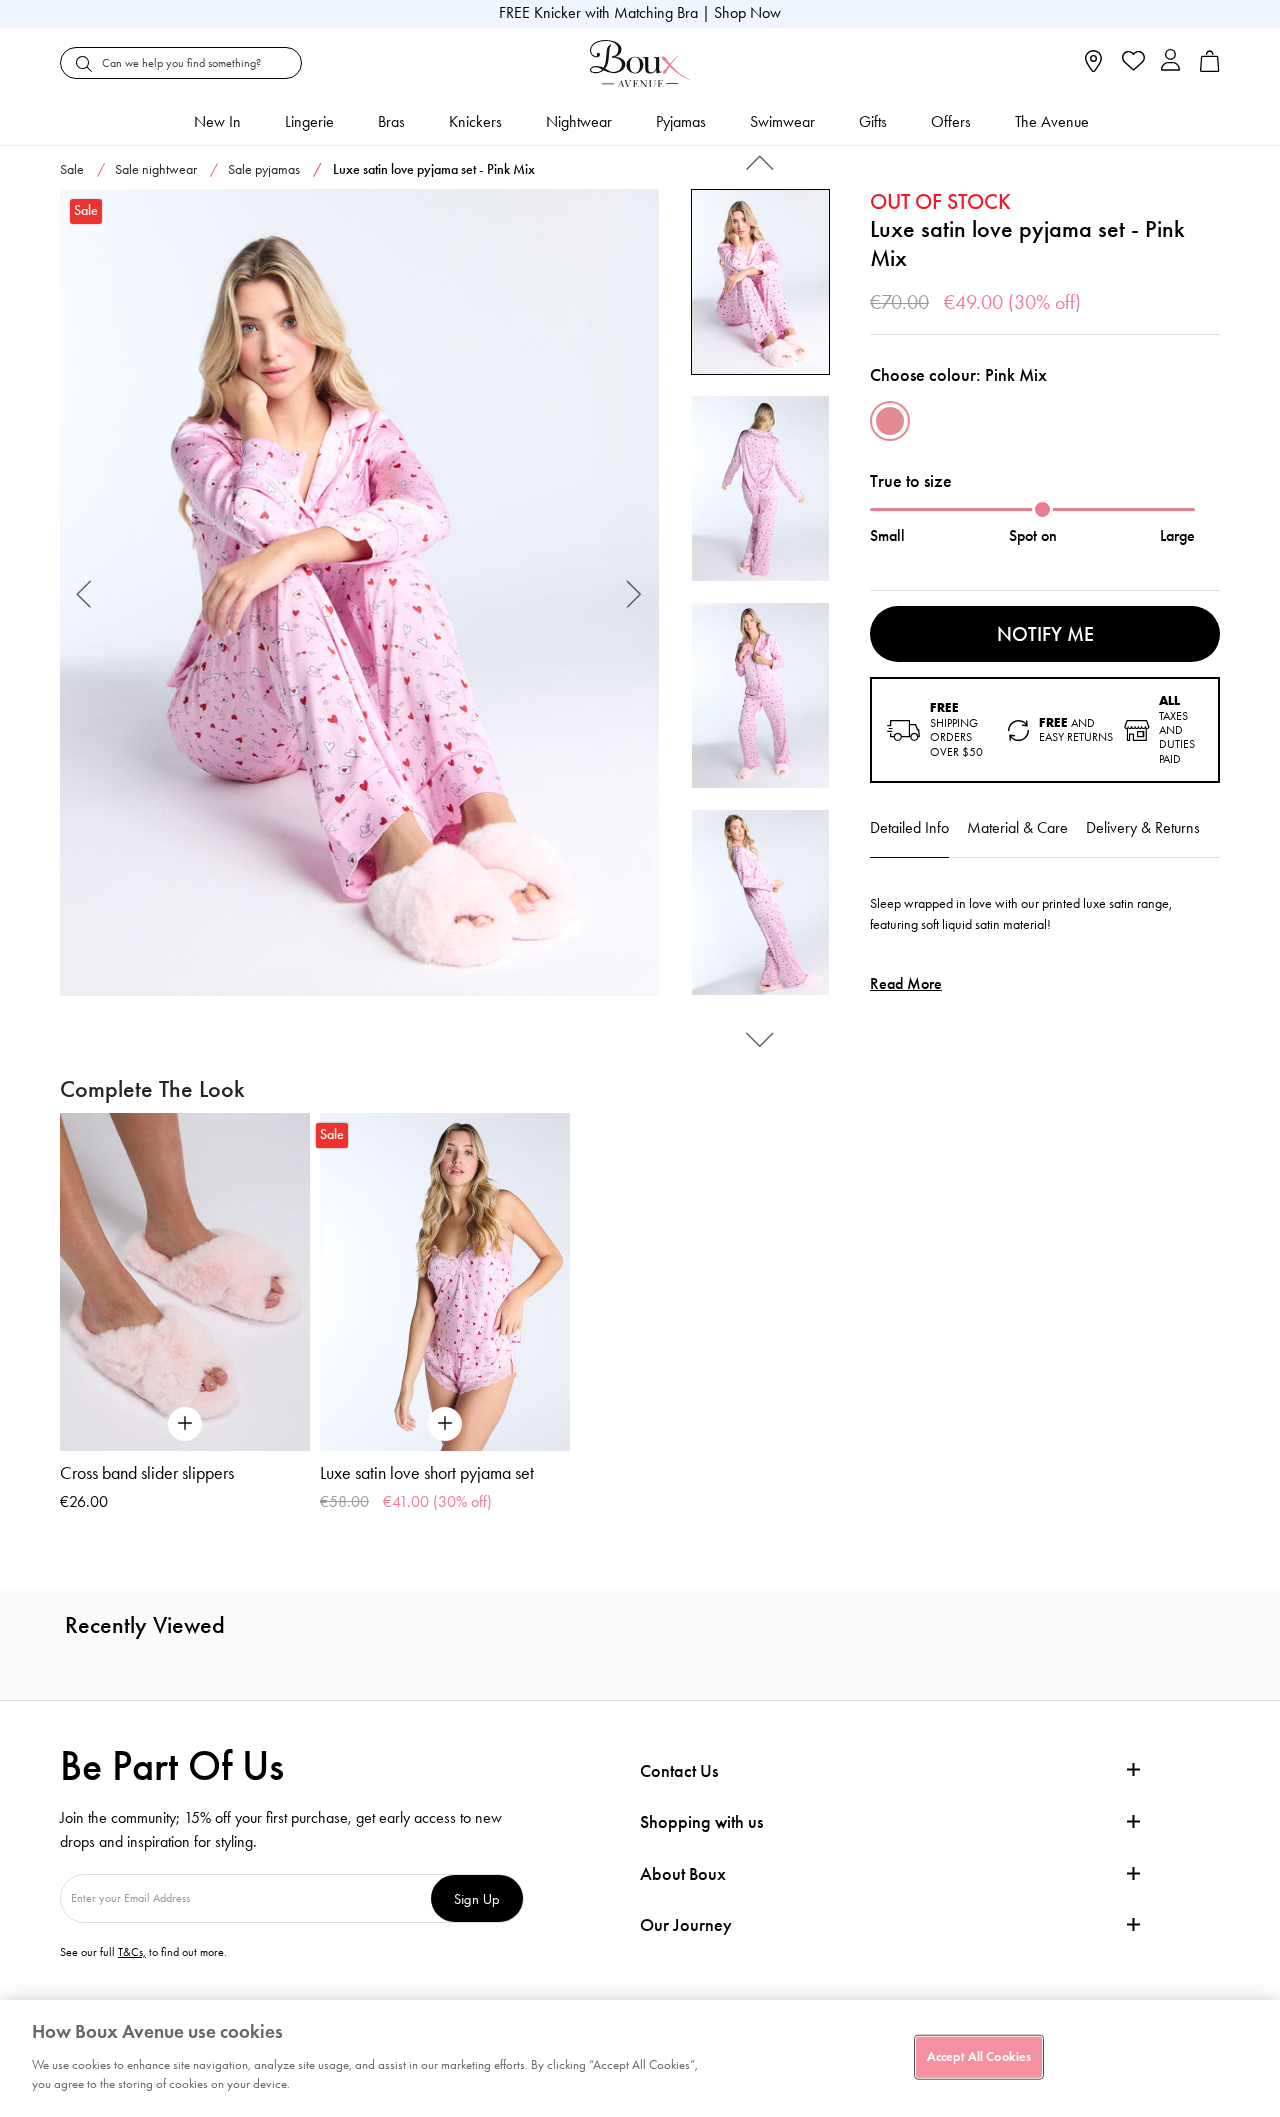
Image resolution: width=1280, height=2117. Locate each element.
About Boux (683, 1874)
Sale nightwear (156, 169)
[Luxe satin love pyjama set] (359, 593)
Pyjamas (681, 121)
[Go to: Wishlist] (1131, 63)
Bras (391, 121)
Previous (84, 592)
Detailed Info (909, 827)
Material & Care (1017, 827)
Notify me (1045, 634)
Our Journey (686, 1925)
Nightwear (579, 121)
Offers (951, 121)
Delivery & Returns (1143, 827)
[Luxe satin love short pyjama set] (445, 1281)
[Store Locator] (1093, 67)
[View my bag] (1210, 67)
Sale (72, 169)
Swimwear (782, 121)
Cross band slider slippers (147, 1473)
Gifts (873, 121)
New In (217, 121)
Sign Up (477, 1898)
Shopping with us (701, 1822)
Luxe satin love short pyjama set (427, 1473)
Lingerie (309, 121)
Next (634, 592)
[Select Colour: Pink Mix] (890, 421)
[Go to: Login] (1170, 62)
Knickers (475, 121)
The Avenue (1052, 121)
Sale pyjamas (264, 169)
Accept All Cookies (979, 2056)
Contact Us (679, 1771)
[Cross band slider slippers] (185, 1281)
